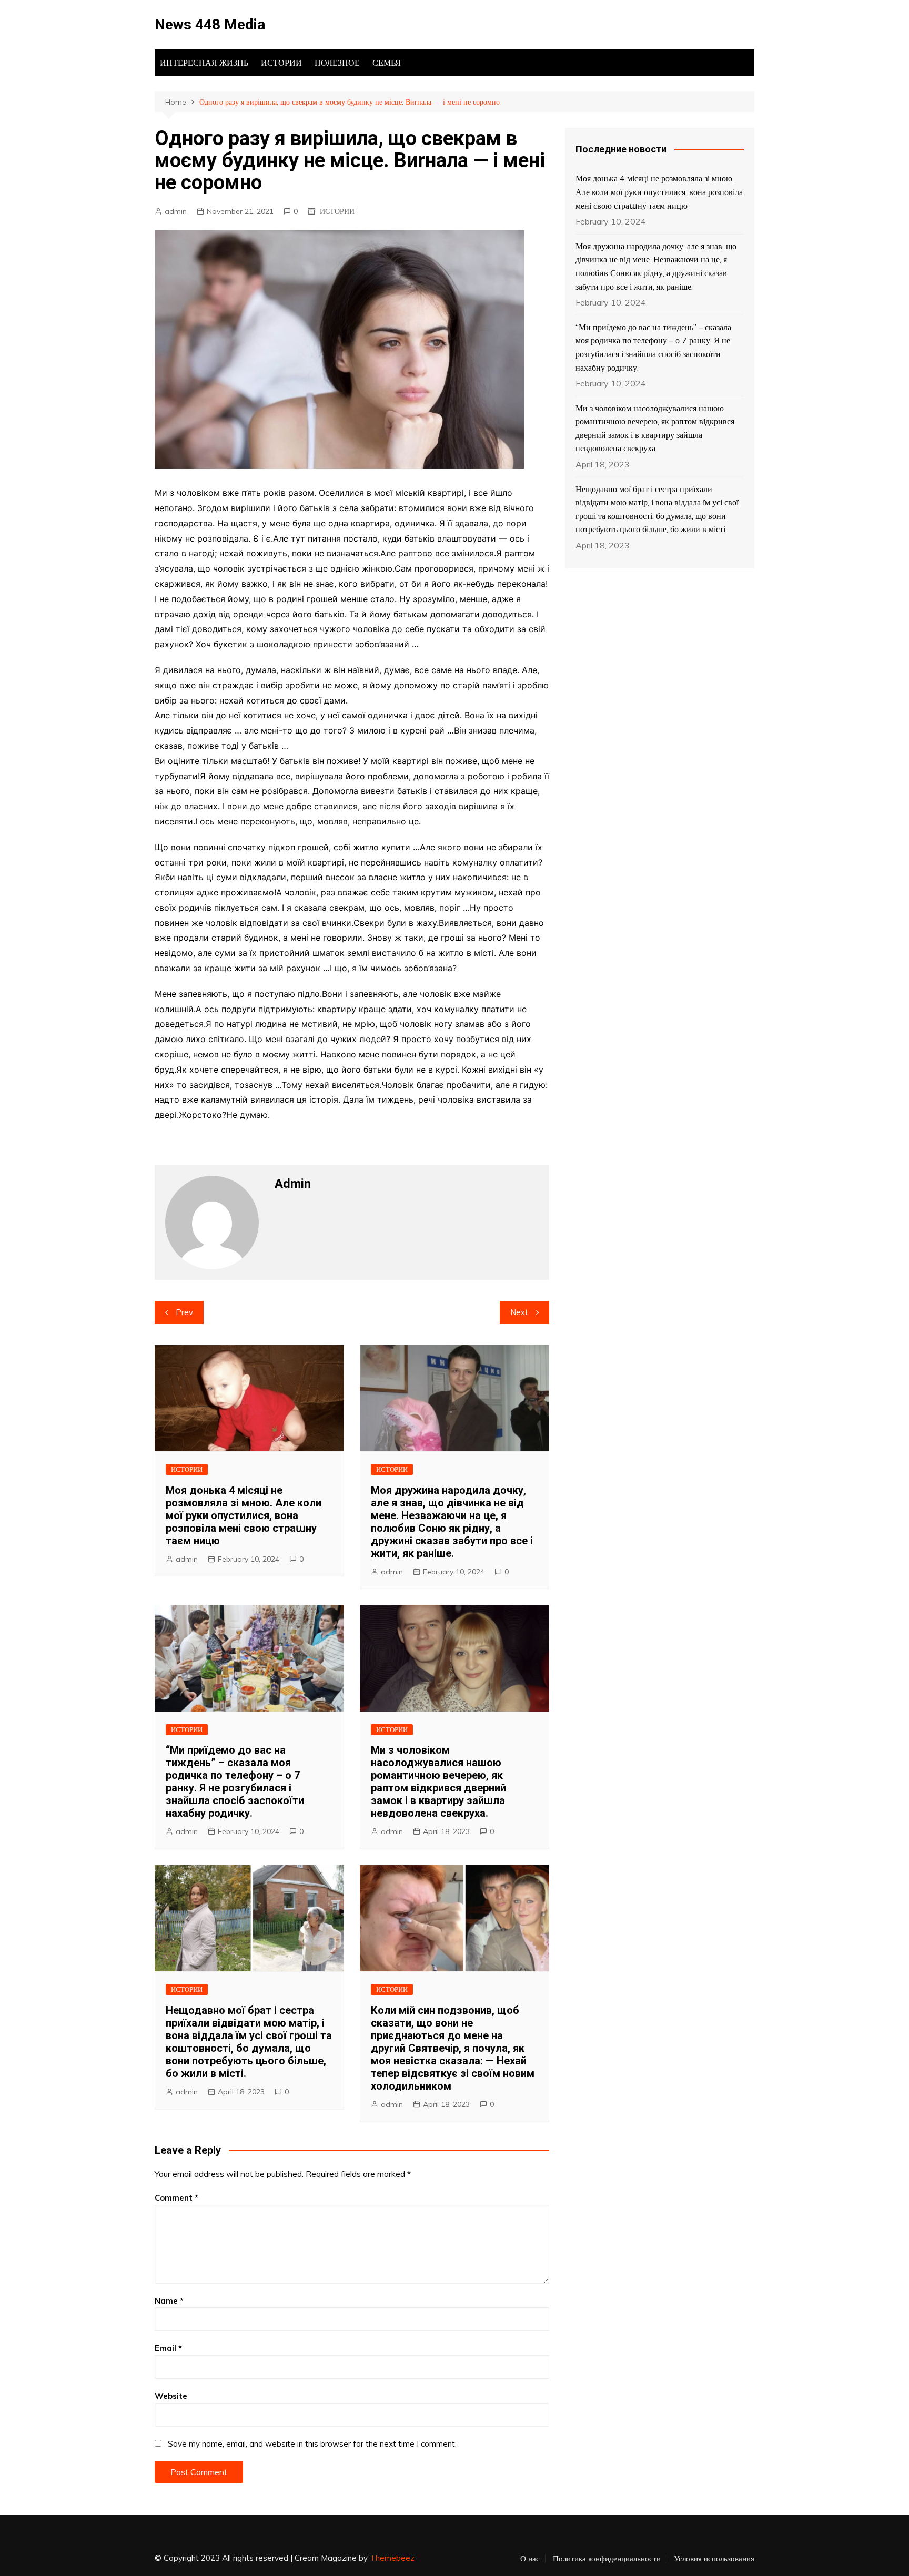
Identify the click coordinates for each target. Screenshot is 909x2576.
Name (169, 2301)
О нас (530, 2559)
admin (176, 211)
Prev (184, 1312)
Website (171, 2396)
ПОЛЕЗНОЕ (337, 63)
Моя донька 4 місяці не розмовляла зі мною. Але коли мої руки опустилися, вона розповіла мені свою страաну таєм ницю (244, 1515)
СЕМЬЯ (387, 63)
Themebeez (392, 2558)
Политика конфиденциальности (607, 2559)
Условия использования (714, 2559)
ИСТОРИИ (281, 63)
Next (519, 1312)
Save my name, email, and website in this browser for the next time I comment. (312, 2444)
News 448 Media (210, 24)
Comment (176, 2198)
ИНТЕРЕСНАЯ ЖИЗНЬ (204, 63)
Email (168, 2348)
